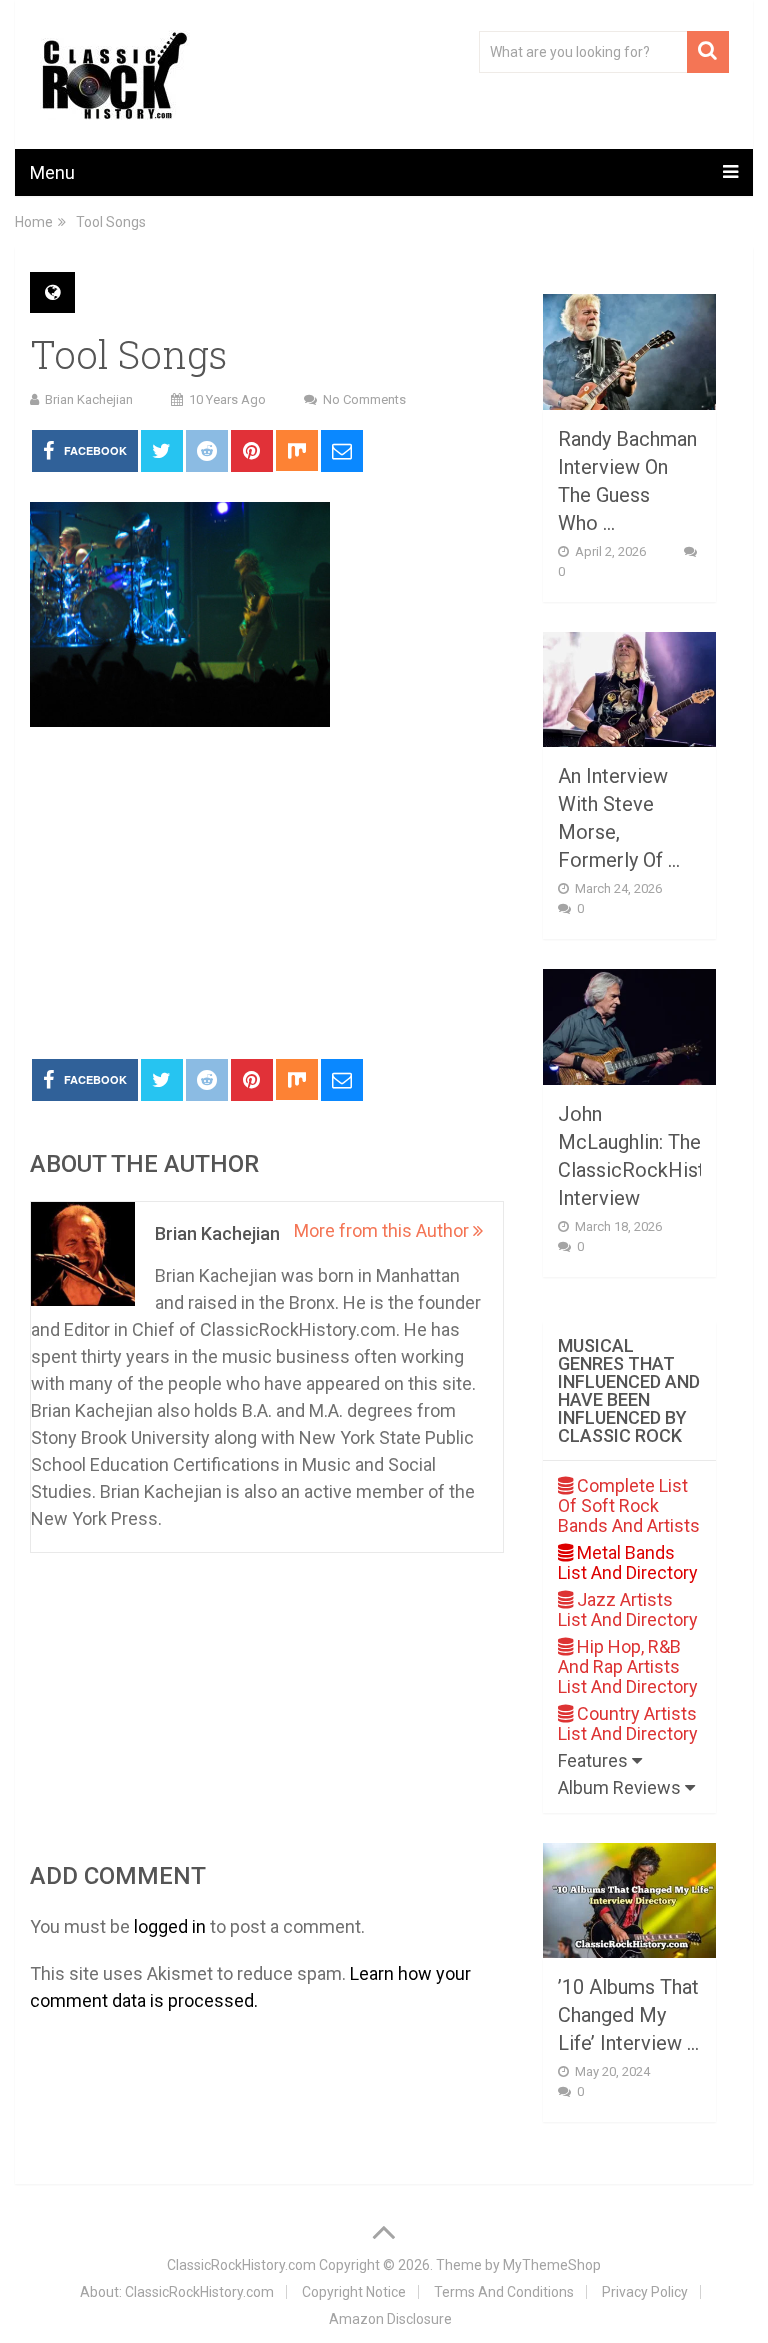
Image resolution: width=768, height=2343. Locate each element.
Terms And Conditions (504, 2292)
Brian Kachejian (89, 399)
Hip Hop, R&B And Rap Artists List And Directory (628, 1666)
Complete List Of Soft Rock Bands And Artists (629, 1505)
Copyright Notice (354, 2292)
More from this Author (383, 1230)
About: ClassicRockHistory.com (177, 2292)
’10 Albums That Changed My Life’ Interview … (628, 2015)
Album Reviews (621, 1787)
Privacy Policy (645, 2292)
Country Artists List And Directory (628, 1723)
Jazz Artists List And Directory (628, 1609)
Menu (52, 172)
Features (595, 1760)
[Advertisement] (267, 894)
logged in (170, 1926)
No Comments (364, 399)
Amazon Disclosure (390, 2319)
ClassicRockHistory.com (241, 2265)
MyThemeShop (552, 2265)
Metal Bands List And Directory (628, 1562)
